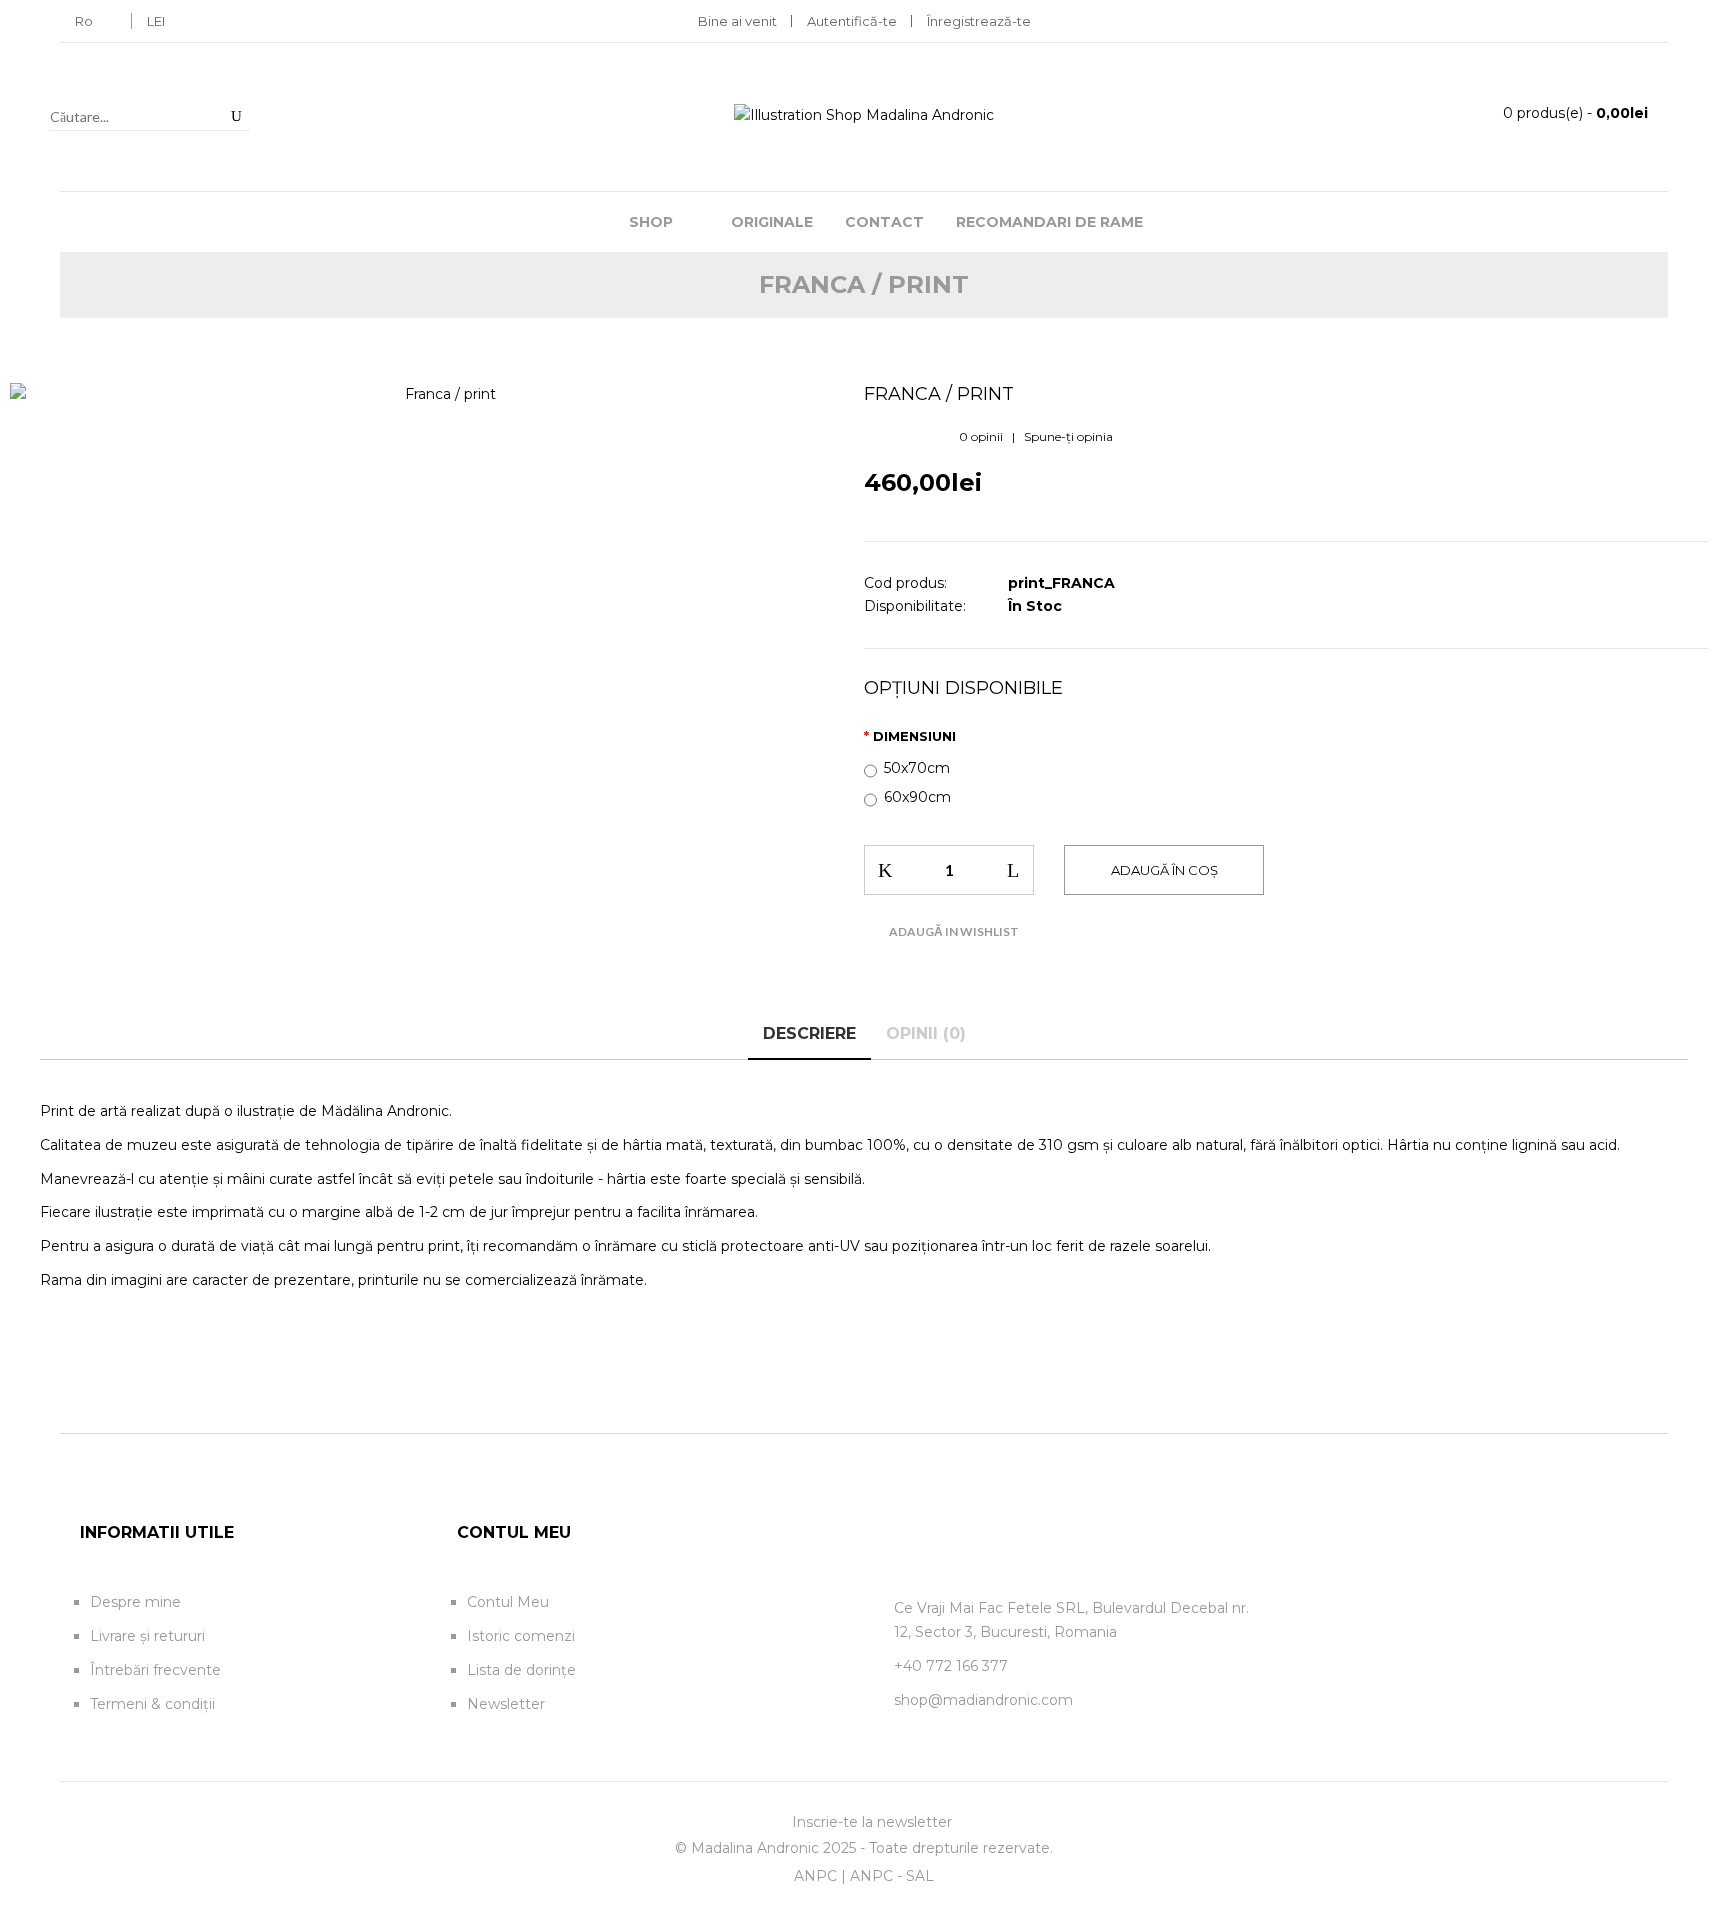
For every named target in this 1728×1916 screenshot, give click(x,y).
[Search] (236, 116)
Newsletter (506, 1704)
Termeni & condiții (152, 1704)
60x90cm (917, 797)
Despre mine (135, 1602)
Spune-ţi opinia (1068, 436)
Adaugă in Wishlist (954, 931)
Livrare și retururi (147, 1636)
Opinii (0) (926, 1033)
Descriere (809, 1033)
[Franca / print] (442, 395)
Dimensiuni (914, 736)
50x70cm (917, 768)
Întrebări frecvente (155, 1670)
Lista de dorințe (521, 1670)
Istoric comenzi (521, 1636)
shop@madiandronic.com (983, 1700)
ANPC (815, 1876)
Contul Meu (508, 1602)
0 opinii (981, 436)
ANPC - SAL (892, 1876)
